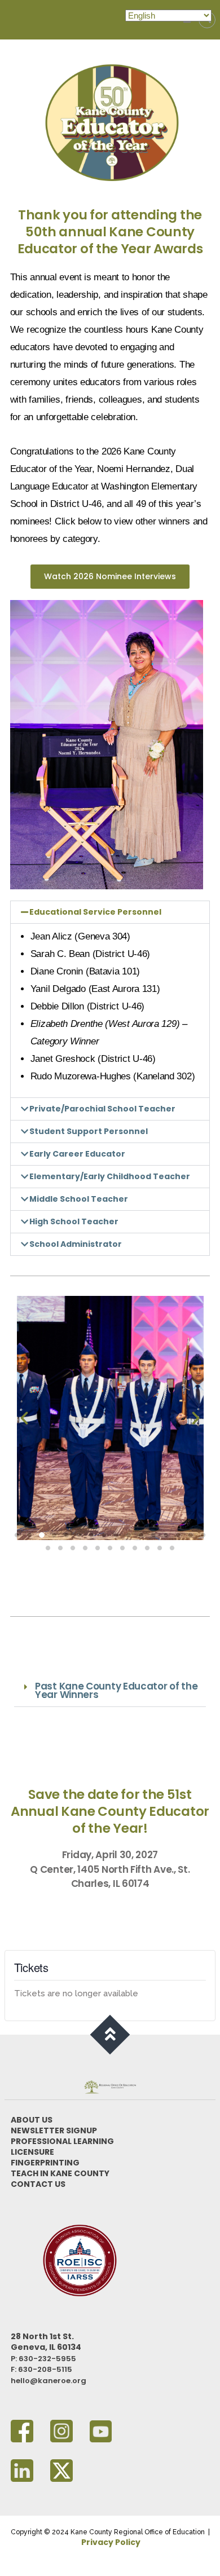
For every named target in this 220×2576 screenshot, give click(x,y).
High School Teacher (74, 1221)
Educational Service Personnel (95, 912)
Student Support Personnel (89, 1131)
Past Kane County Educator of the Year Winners (116, 1690)
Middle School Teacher (79, 1199)
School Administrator (76, 1244)
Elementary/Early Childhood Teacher (110, 1176)
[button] (110, 912)
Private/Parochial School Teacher (102, 1109)
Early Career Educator (77, 1154)
